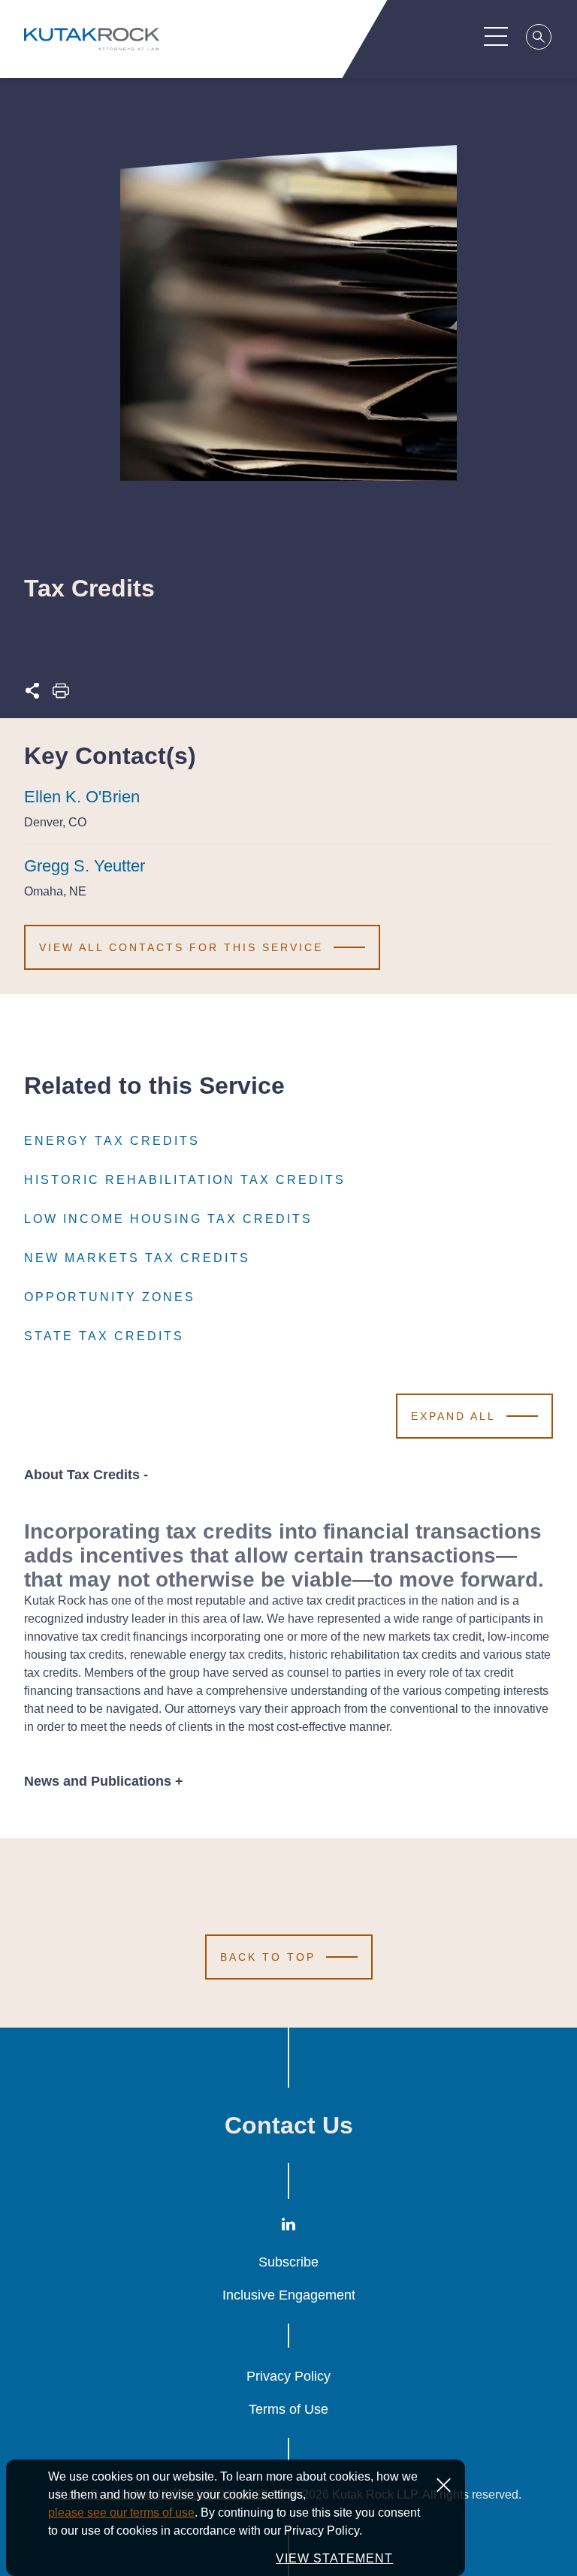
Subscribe (288, 2262)
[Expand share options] (32, 695)
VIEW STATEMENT (334, 2558)
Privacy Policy (288, 2376)
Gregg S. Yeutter (85, 866)
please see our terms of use (121, 2513)
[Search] (539, 39)
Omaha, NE (55, 891)
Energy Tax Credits (112, 1141)
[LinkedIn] (288, 2228)
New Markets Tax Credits (137, 1258)
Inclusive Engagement (289, 2295)
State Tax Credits (104, 1336)
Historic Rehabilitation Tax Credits (185, 1180)
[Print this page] (61, 695)
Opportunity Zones (110, 1297)
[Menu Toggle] (496, 36)
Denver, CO (55, 822)
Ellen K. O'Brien (82, 797)
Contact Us (289, 2125)
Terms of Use (288, 2409)
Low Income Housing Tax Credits (168, 1219)
